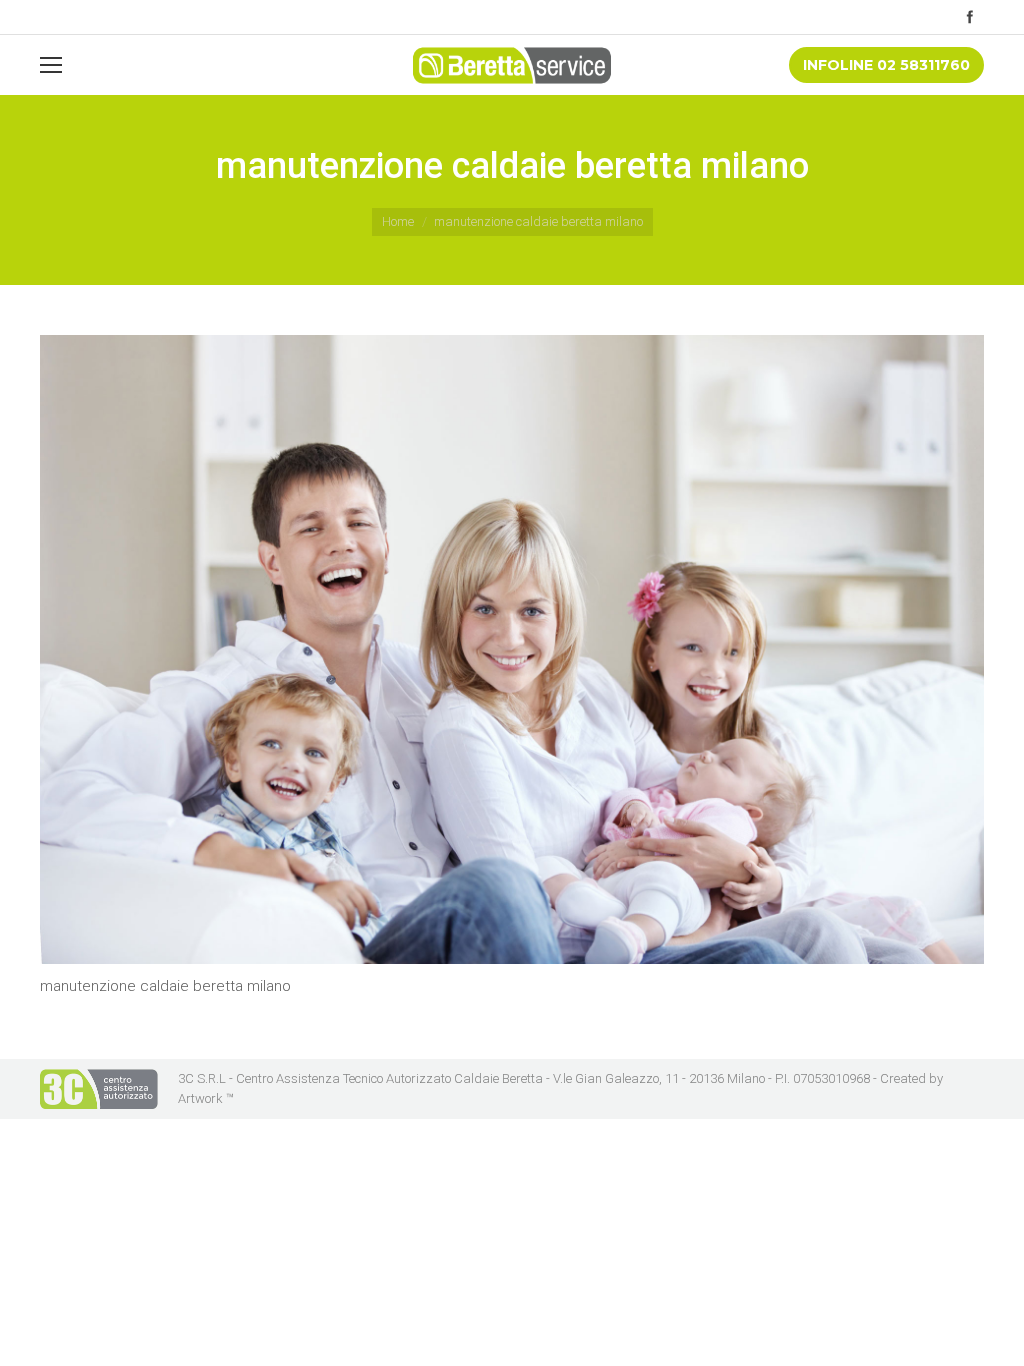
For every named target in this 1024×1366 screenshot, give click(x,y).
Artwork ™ (206, 1098)
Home (398, 221)
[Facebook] (970, 17)
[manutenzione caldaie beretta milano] (512, 649)
